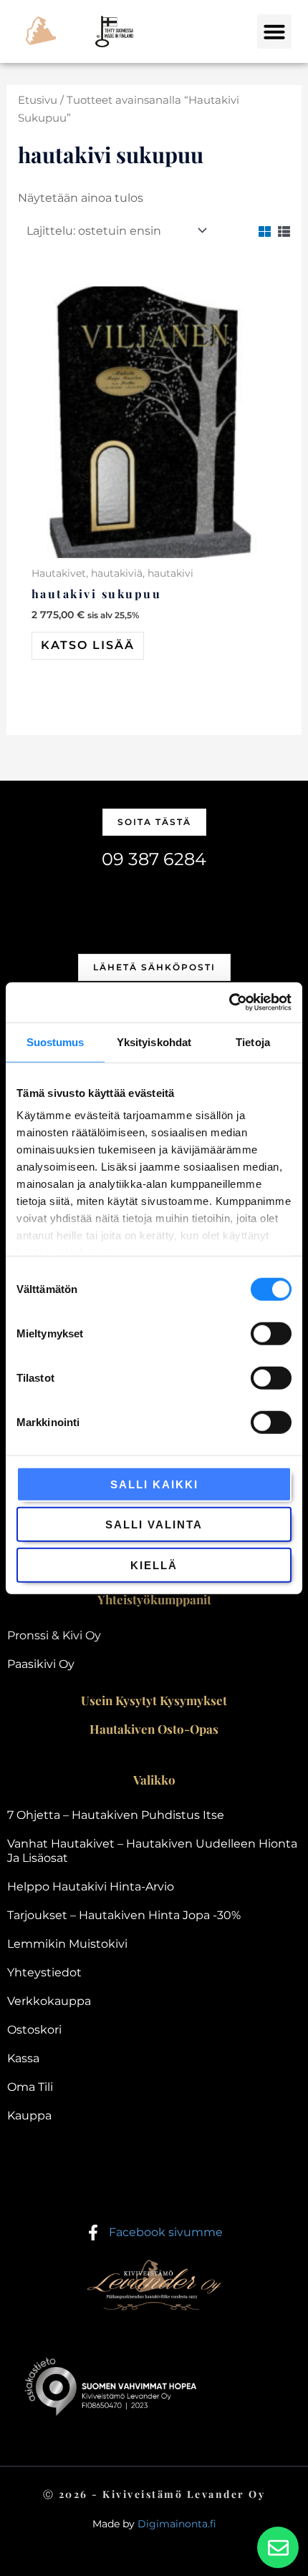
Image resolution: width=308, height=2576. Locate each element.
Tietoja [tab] (253, 1041)
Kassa (23, 2058)
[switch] (271, 1333)
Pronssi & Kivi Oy (54, 1635)
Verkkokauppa (49, 2001)
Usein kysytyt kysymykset (154, 1700)
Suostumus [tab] (56, 1041)
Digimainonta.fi (177, 2524)
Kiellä (154, 1565)
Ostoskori (34, 2030)
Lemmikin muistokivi (67, 1944)
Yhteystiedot (44, 1972)
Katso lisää (88, 645)
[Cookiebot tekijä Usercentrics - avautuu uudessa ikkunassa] (229, 1002)
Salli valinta (154, 1524)
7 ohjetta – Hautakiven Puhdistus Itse (116, 1815)
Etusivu (38, 100)
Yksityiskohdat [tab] (154, 1041)
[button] (274, 31)
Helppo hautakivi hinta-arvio (91, 1887)
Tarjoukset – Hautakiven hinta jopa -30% (124, 1915)
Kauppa (29, 2116)
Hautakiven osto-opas (154, 1729)
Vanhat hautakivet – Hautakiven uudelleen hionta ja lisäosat (152, 1851)
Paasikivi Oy (41, 1664)
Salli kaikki (154, 1484)
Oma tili (30, 2087)
